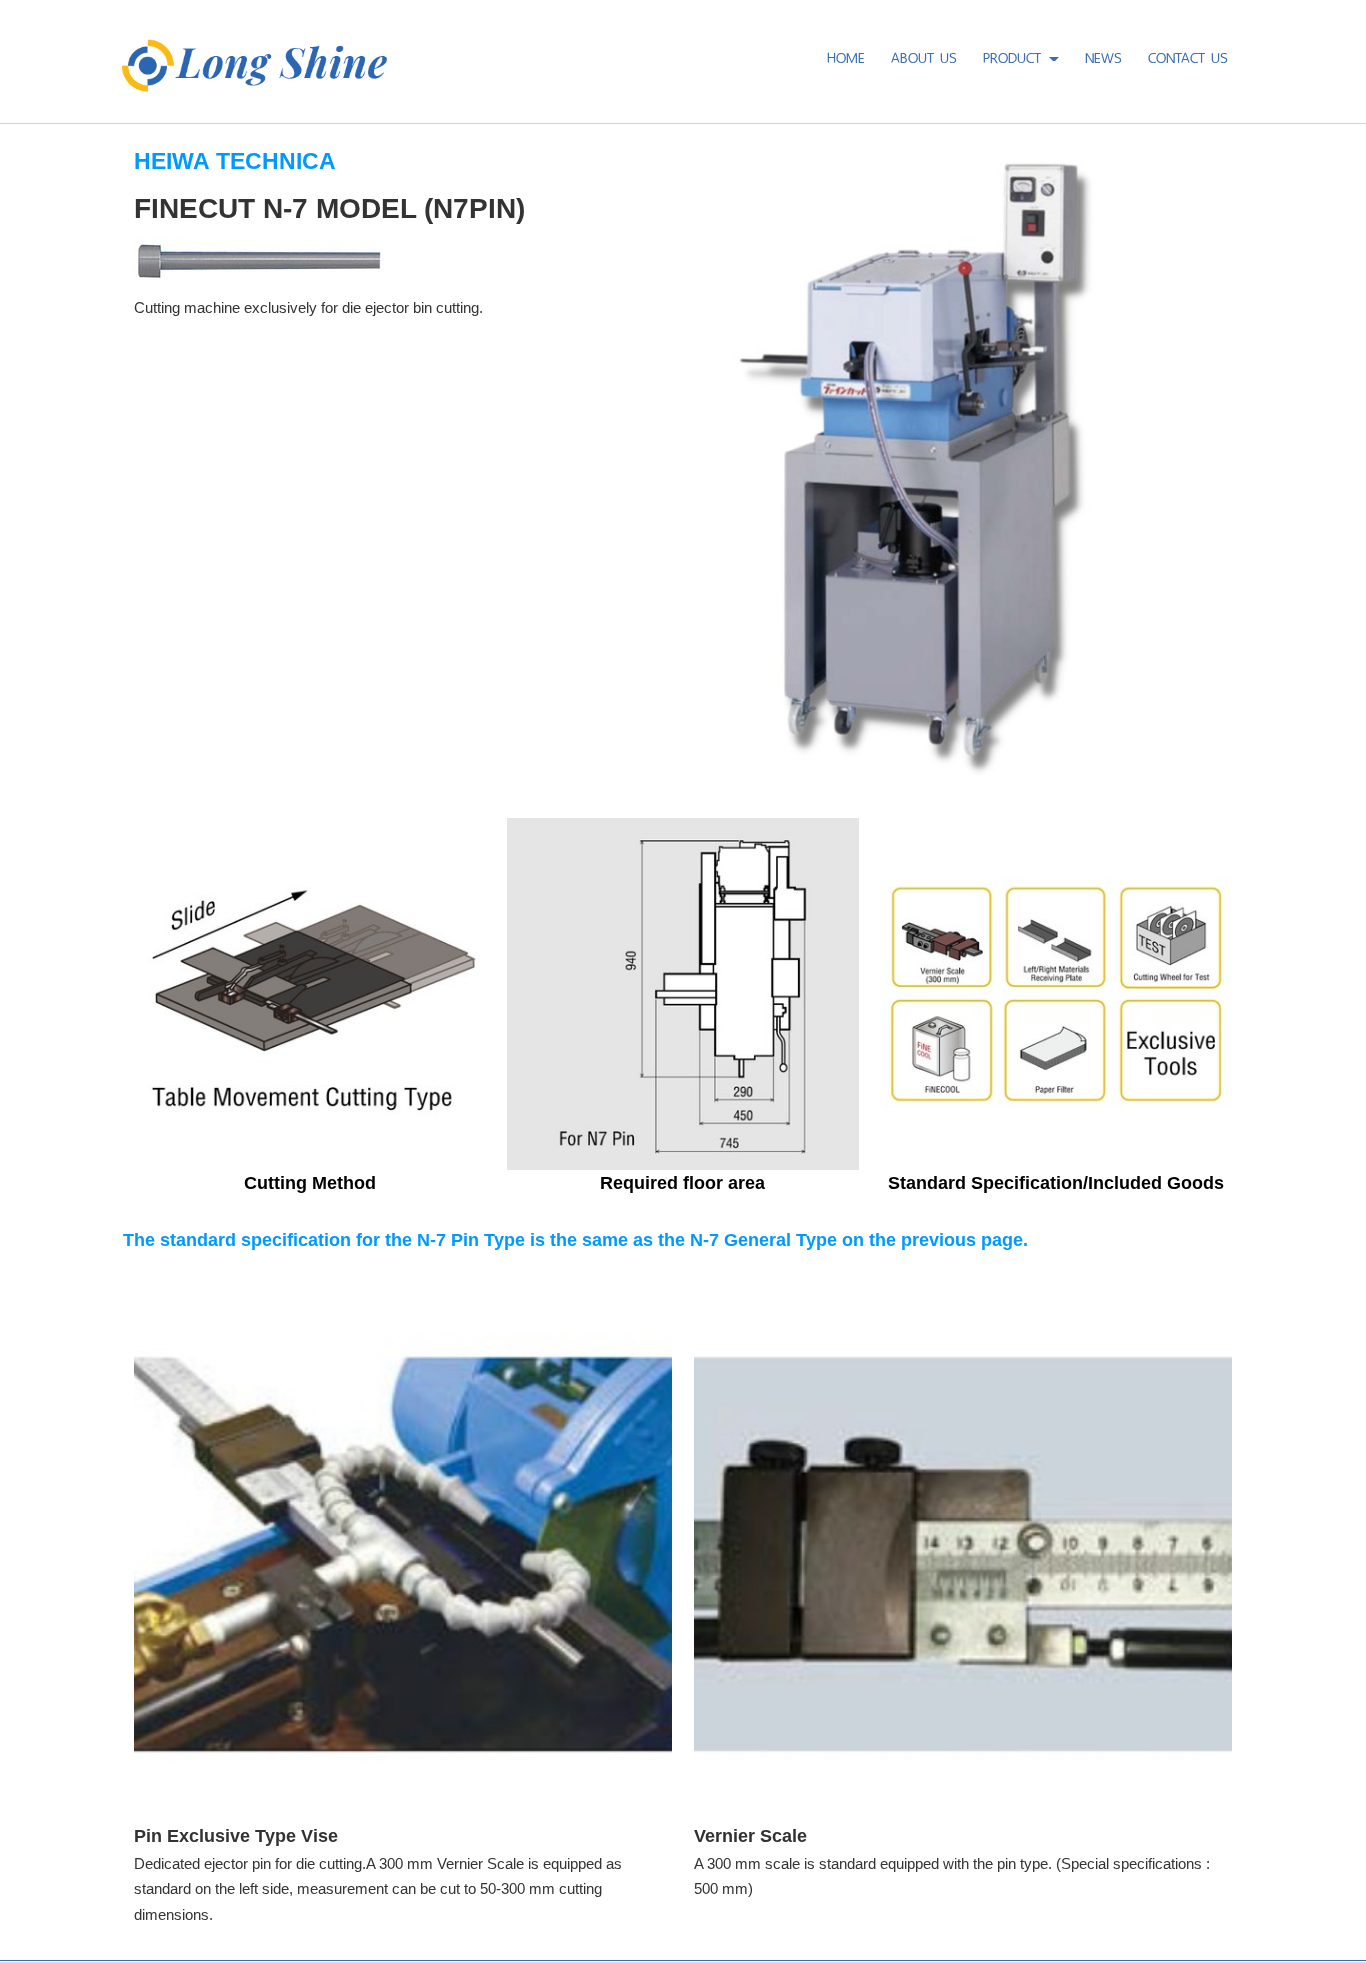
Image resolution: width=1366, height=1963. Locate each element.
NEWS (1103, 55)
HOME (846, 55)
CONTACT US (1188, 55)
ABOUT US (924, 55)
